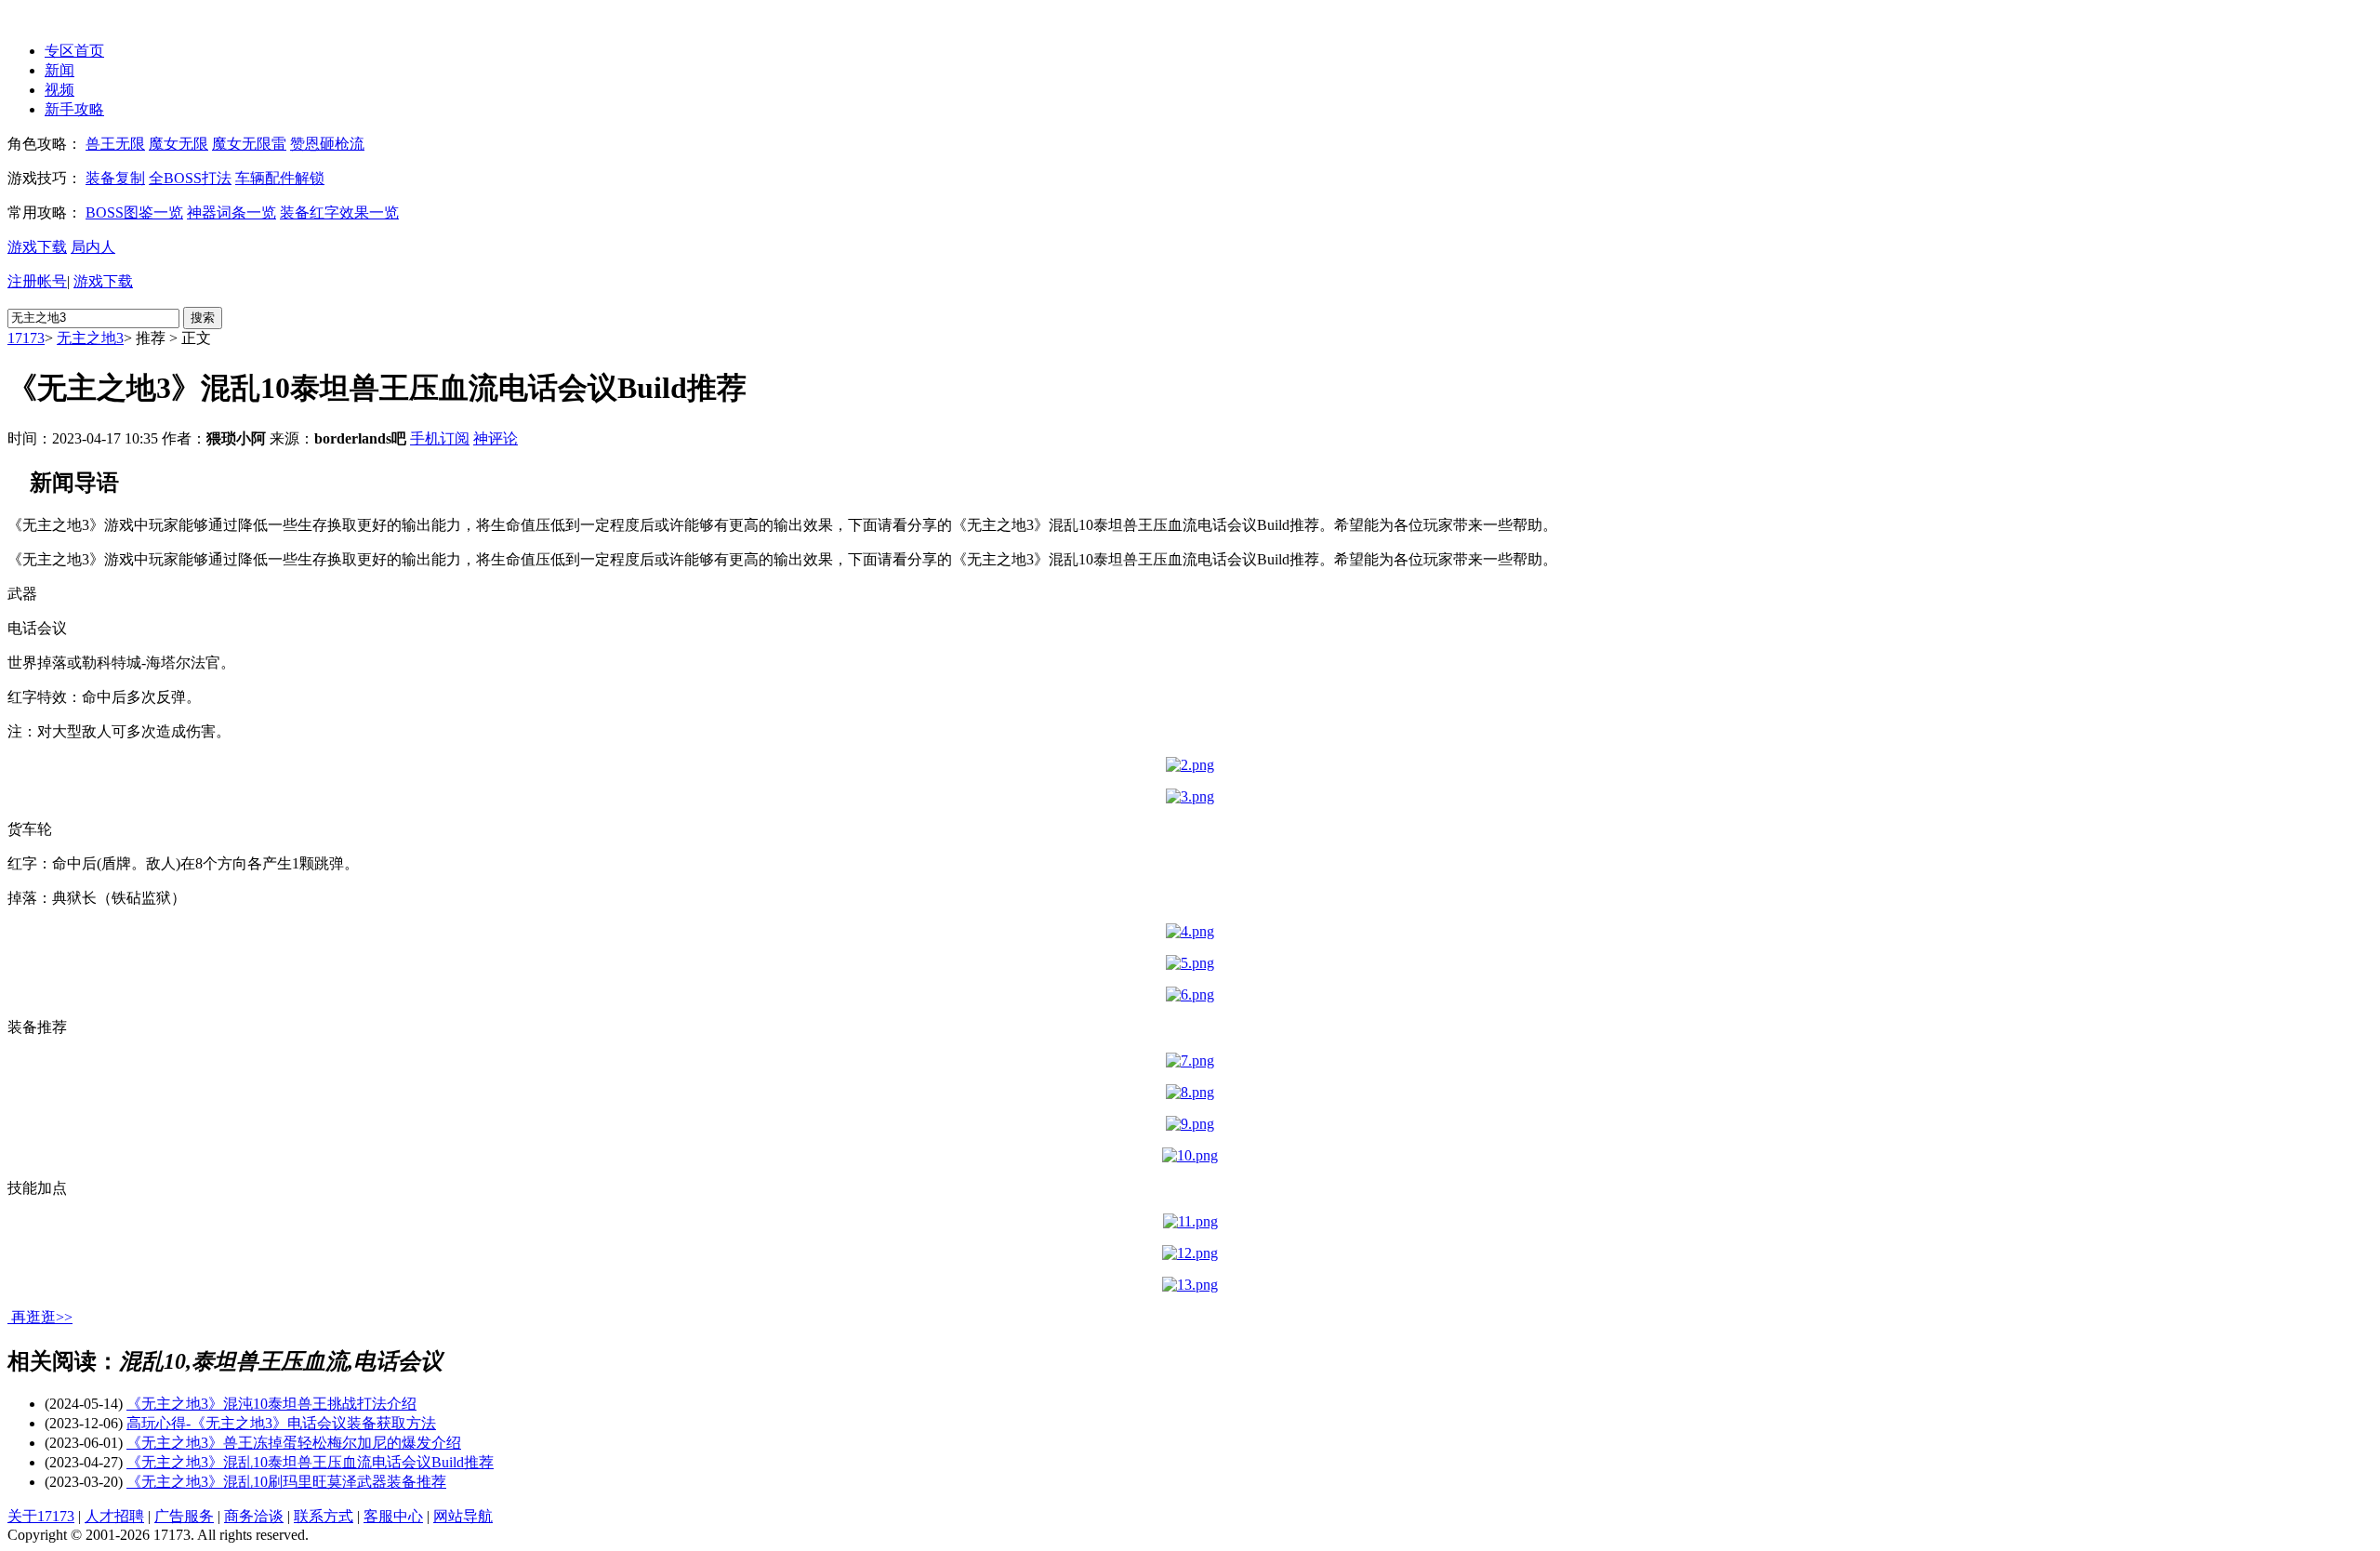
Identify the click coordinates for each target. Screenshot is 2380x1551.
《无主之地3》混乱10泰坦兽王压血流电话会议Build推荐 (310, 1462)
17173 (26, 338)
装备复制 (115, 178)
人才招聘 (114, 1516)
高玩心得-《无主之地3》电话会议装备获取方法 (281, 1423)
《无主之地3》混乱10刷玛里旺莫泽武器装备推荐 (286, 1482)
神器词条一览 (231, 212)
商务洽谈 (254, 1516)
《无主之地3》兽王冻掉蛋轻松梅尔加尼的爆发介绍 (294, 1443)
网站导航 (463, 1516)
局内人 (93, 247)
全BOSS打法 (190, 178)
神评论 (496, 438)
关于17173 (41, 1516)
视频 (59, 90)
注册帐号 (37, 281)
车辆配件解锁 (280, 178)
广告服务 (184, 1516)
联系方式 (324, 1516)
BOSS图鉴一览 (134, 212)
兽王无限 (115, 144)
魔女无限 (178, 144)
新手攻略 (74, 109)
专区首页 (74, 51)
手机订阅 (440, 438)
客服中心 (393, 1516)
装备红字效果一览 (339, 212)
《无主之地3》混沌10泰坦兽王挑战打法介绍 (271, 1404)
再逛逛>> (42, 1317)
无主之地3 (90, 338)
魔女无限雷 (249, 144)
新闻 (59, 70)
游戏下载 (37, 247)
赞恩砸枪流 (327, 144)
